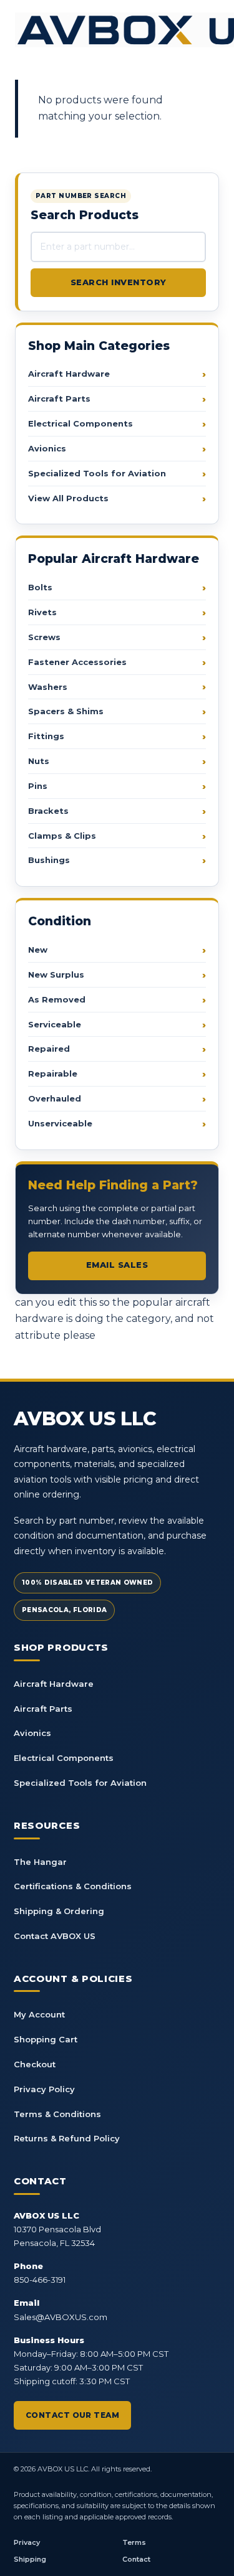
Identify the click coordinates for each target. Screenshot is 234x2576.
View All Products (68, 498)
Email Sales (117, 1265)
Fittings (46, 736)
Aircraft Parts (59, 399)
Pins (38, 786)
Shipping (30, 2559)
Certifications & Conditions (73, 1886)
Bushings (49, 860)
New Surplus (56, 974)
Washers (48, 687)
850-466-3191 (40, 2280)
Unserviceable (60, 1123)
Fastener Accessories (77, 662)
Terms (134, 2542)
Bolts (40, 587)
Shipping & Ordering (59, 1911)
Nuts (39, 761)
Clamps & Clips (62, 836)
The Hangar (40, 1862)
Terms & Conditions (57, 2114)
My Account (39, 2014)
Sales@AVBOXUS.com (61, 2317)
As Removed (57, 999)
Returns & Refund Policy (67, 2138)
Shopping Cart (46, 2039)
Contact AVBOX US (55, 1936)
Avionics (47, 448)
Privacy (27, 2542)
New (38, 950)
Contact (136, 2559)
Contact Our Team (72, 2415)
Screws (44, 637)
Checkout (35, 2064)
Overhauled (55, 1098)
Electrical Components (80, 423)
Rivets (42, 612)
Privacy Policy (44, 2089)
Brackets (48, 811)
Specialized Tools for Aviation (97, 473)
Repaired (49, 1049)
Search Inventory (119, 282)
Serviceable (55, 1024)
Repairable (53, 1073)
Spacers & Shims (66, 711)
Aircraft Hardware (69, 374)
